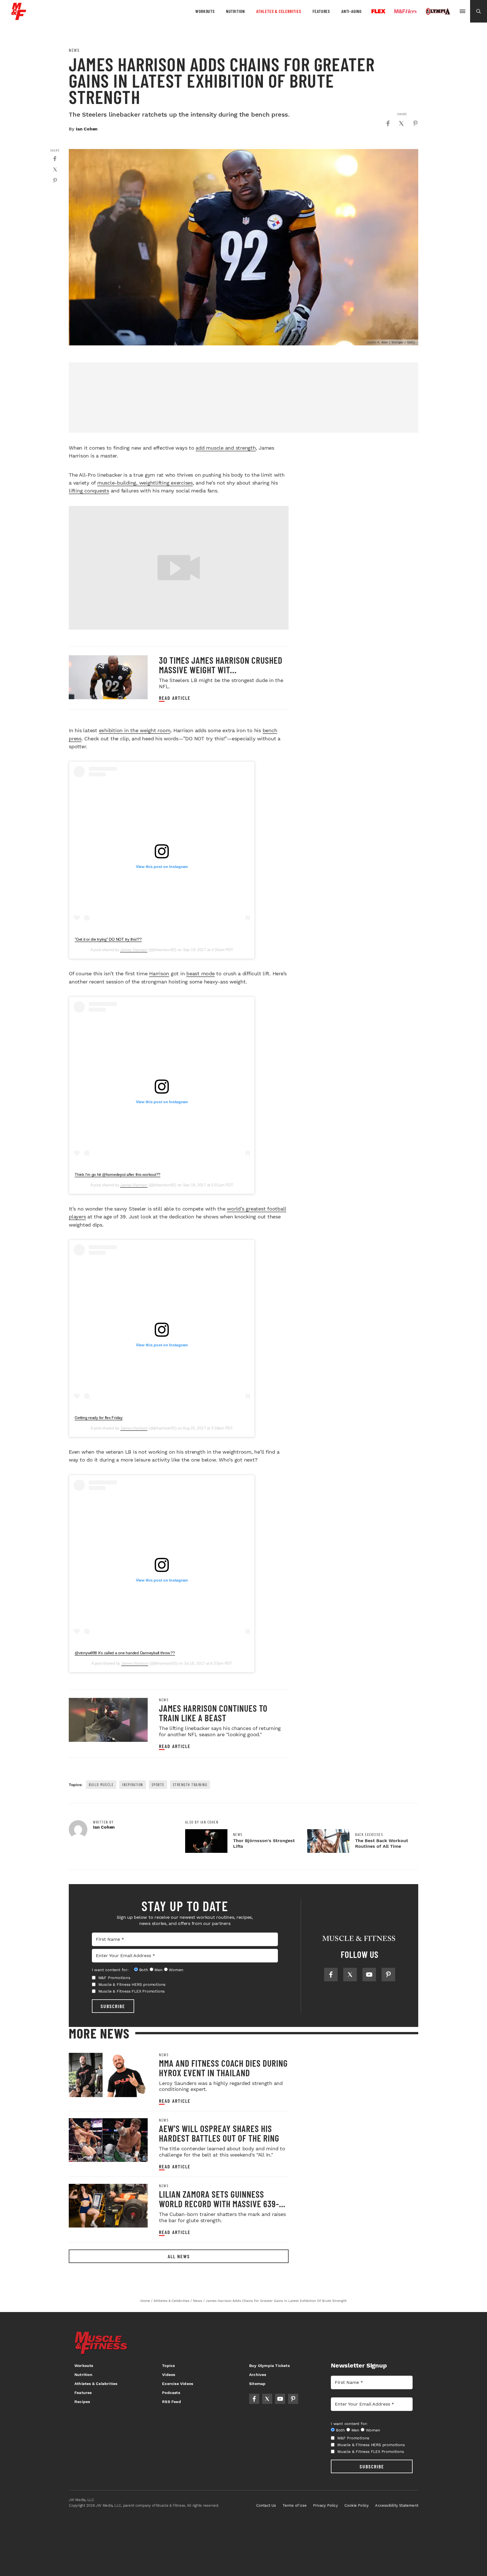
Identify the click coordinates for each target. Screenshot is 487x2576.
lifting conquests (89, 491)
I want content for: (110, 1970)
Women (176, 1970)
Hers (406, 11)
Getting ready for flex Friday (99, 1418)
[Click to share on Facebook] (388, 123)
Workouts (205, 11)
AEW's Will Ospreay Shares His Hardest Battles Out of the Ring (219, 2133)
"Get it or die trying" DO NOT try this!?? (108, 939)
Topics (168, 2366)
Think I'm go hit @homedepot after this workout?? (118, 1174)
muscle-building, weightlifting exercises (145, 483)
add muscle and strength (226, 448)
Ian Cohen (87, 129)
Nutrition (235, 11)
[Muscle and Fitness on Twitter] (350, 1975)
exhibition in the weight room (135, 730)
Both (144, 1970)
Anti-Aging (351, 11)
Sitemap (257, 2384)
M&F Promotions (114, 1978)
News (74, 50)
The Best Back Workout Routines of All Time (382, 1843)
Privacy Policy (326, 2505)
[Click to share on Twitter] (401, 123)
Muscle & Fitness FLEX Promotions (132, 1991)
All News (179, 2256)
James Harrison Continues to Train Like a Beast (213, 1713)
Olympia (438, 12)
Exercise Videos (178, 2384)
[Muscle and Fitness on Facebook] (331, 1975)
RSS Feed (171, 2402)
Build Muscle (101, 1785)
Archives (258, 2375)
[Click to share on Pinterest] (415, 123)
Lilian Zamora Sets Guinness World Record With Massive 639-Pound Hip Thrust (219, 2204)
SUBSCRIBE (113, 2006)
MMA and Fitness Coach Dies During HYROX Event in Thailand (223, 2068)
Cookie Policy (357, 2505)
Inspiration (133, 1785)
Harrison (159, 973)
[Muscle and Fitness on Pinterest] (388, 1975)
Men (158, 1970)
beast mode (201, 973)
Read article (175, 698)
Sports (158, 1785)
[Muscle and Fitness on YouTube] (369, 1975)
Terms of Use (295, 2505)
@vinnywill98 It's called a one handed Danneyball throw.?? (125, 1653)
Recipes (82, 2402)
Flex (378, 11)
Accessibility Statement (397, 2505)
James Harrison (134, 950)
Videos (169, 2375)
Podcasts (171, 2393)
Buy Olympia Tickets (269, 2366)
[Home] (19, 18)
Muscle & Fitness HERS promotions (132, 1984)
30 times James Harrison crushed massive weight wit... (221, 665)
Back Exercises (369, 1835)
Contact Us (266, 2505)
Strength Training (190, 1785)
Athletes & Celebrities (279, 11)
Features (321, 11)
